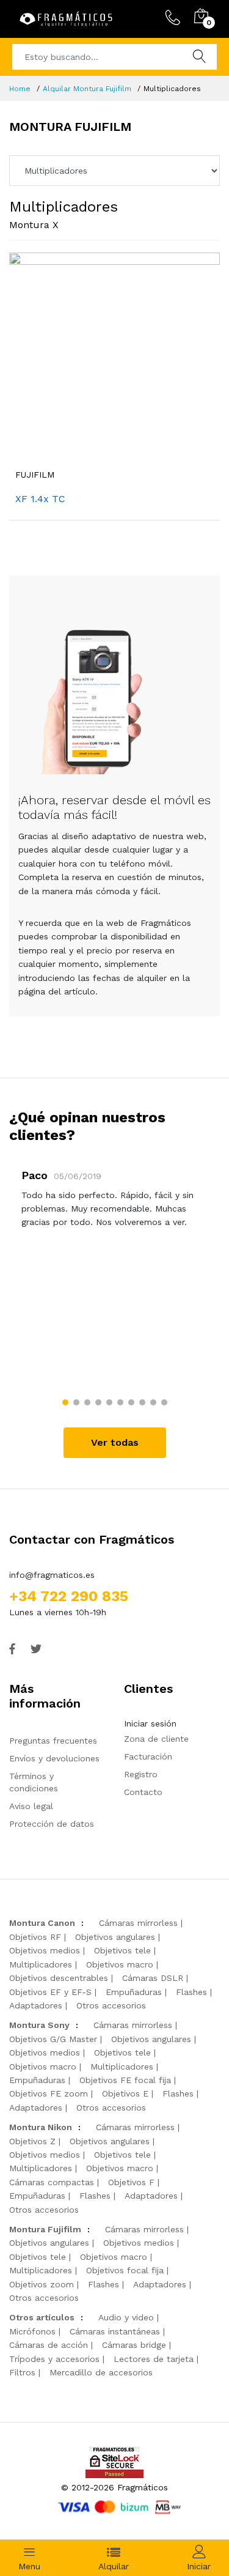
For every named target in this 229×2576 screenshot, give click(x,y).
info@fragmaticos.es (52, 1575)
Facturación (148, 1756)
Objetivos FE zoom (49, 2093)
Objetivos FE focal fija (125, 2080)
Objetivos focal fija (125, 2270)
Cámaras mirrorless (138, 1923)
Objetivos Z (32, 2141)
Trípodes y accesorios (54, 2359)
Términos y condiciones (34, 1782)
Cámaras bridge (134, 2345)
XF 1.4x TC (40, 499)
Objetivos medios (45, 1950)
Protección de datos (52, 1824)
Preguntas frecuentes (53, 1741)
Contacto (143, 1792)
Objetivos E (125, 2093)
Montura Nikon (41, 2127)
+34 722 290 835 (69, 1596)
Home (20, 89)
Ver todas (115, 1442)
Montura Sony (39, 2025)
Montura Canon (42, 1923)
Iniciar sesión (150, 1723)
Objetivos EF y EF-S (50, 1992)
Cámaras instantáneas (115, 2331)
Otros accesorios (111, 2005)
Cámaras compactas (52, 2182)
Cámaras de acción (49, 2345)
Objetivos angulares (115, 1937)
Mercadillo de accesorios (101, 2372)
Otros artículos (42, 2317)
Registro (141, 1774)
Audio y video (126, 2317)
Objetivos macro (120, 1964)
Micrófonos (32, 2331)
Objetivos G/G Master (53, 2039)
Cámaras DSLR (153, 1978)
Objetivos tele (122, 1950)
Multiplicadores (41, 1964)
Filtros (22, 2372)
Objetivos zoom (42, 2284)
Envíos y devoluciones (54, 1758)
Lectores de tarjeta (154, 2359)
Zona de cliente (156, 1739)
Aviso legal (31, 1806)
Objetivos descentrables (59, 1978)
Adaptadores (36, 2005)
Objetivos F (131, 2182)
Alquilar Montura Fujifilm (87, 89)
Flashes (191, 1992)
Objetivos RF (35, 1937)
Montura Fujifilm (45, 2229)
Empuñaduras (134, 1992)
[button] (65, 1402)
